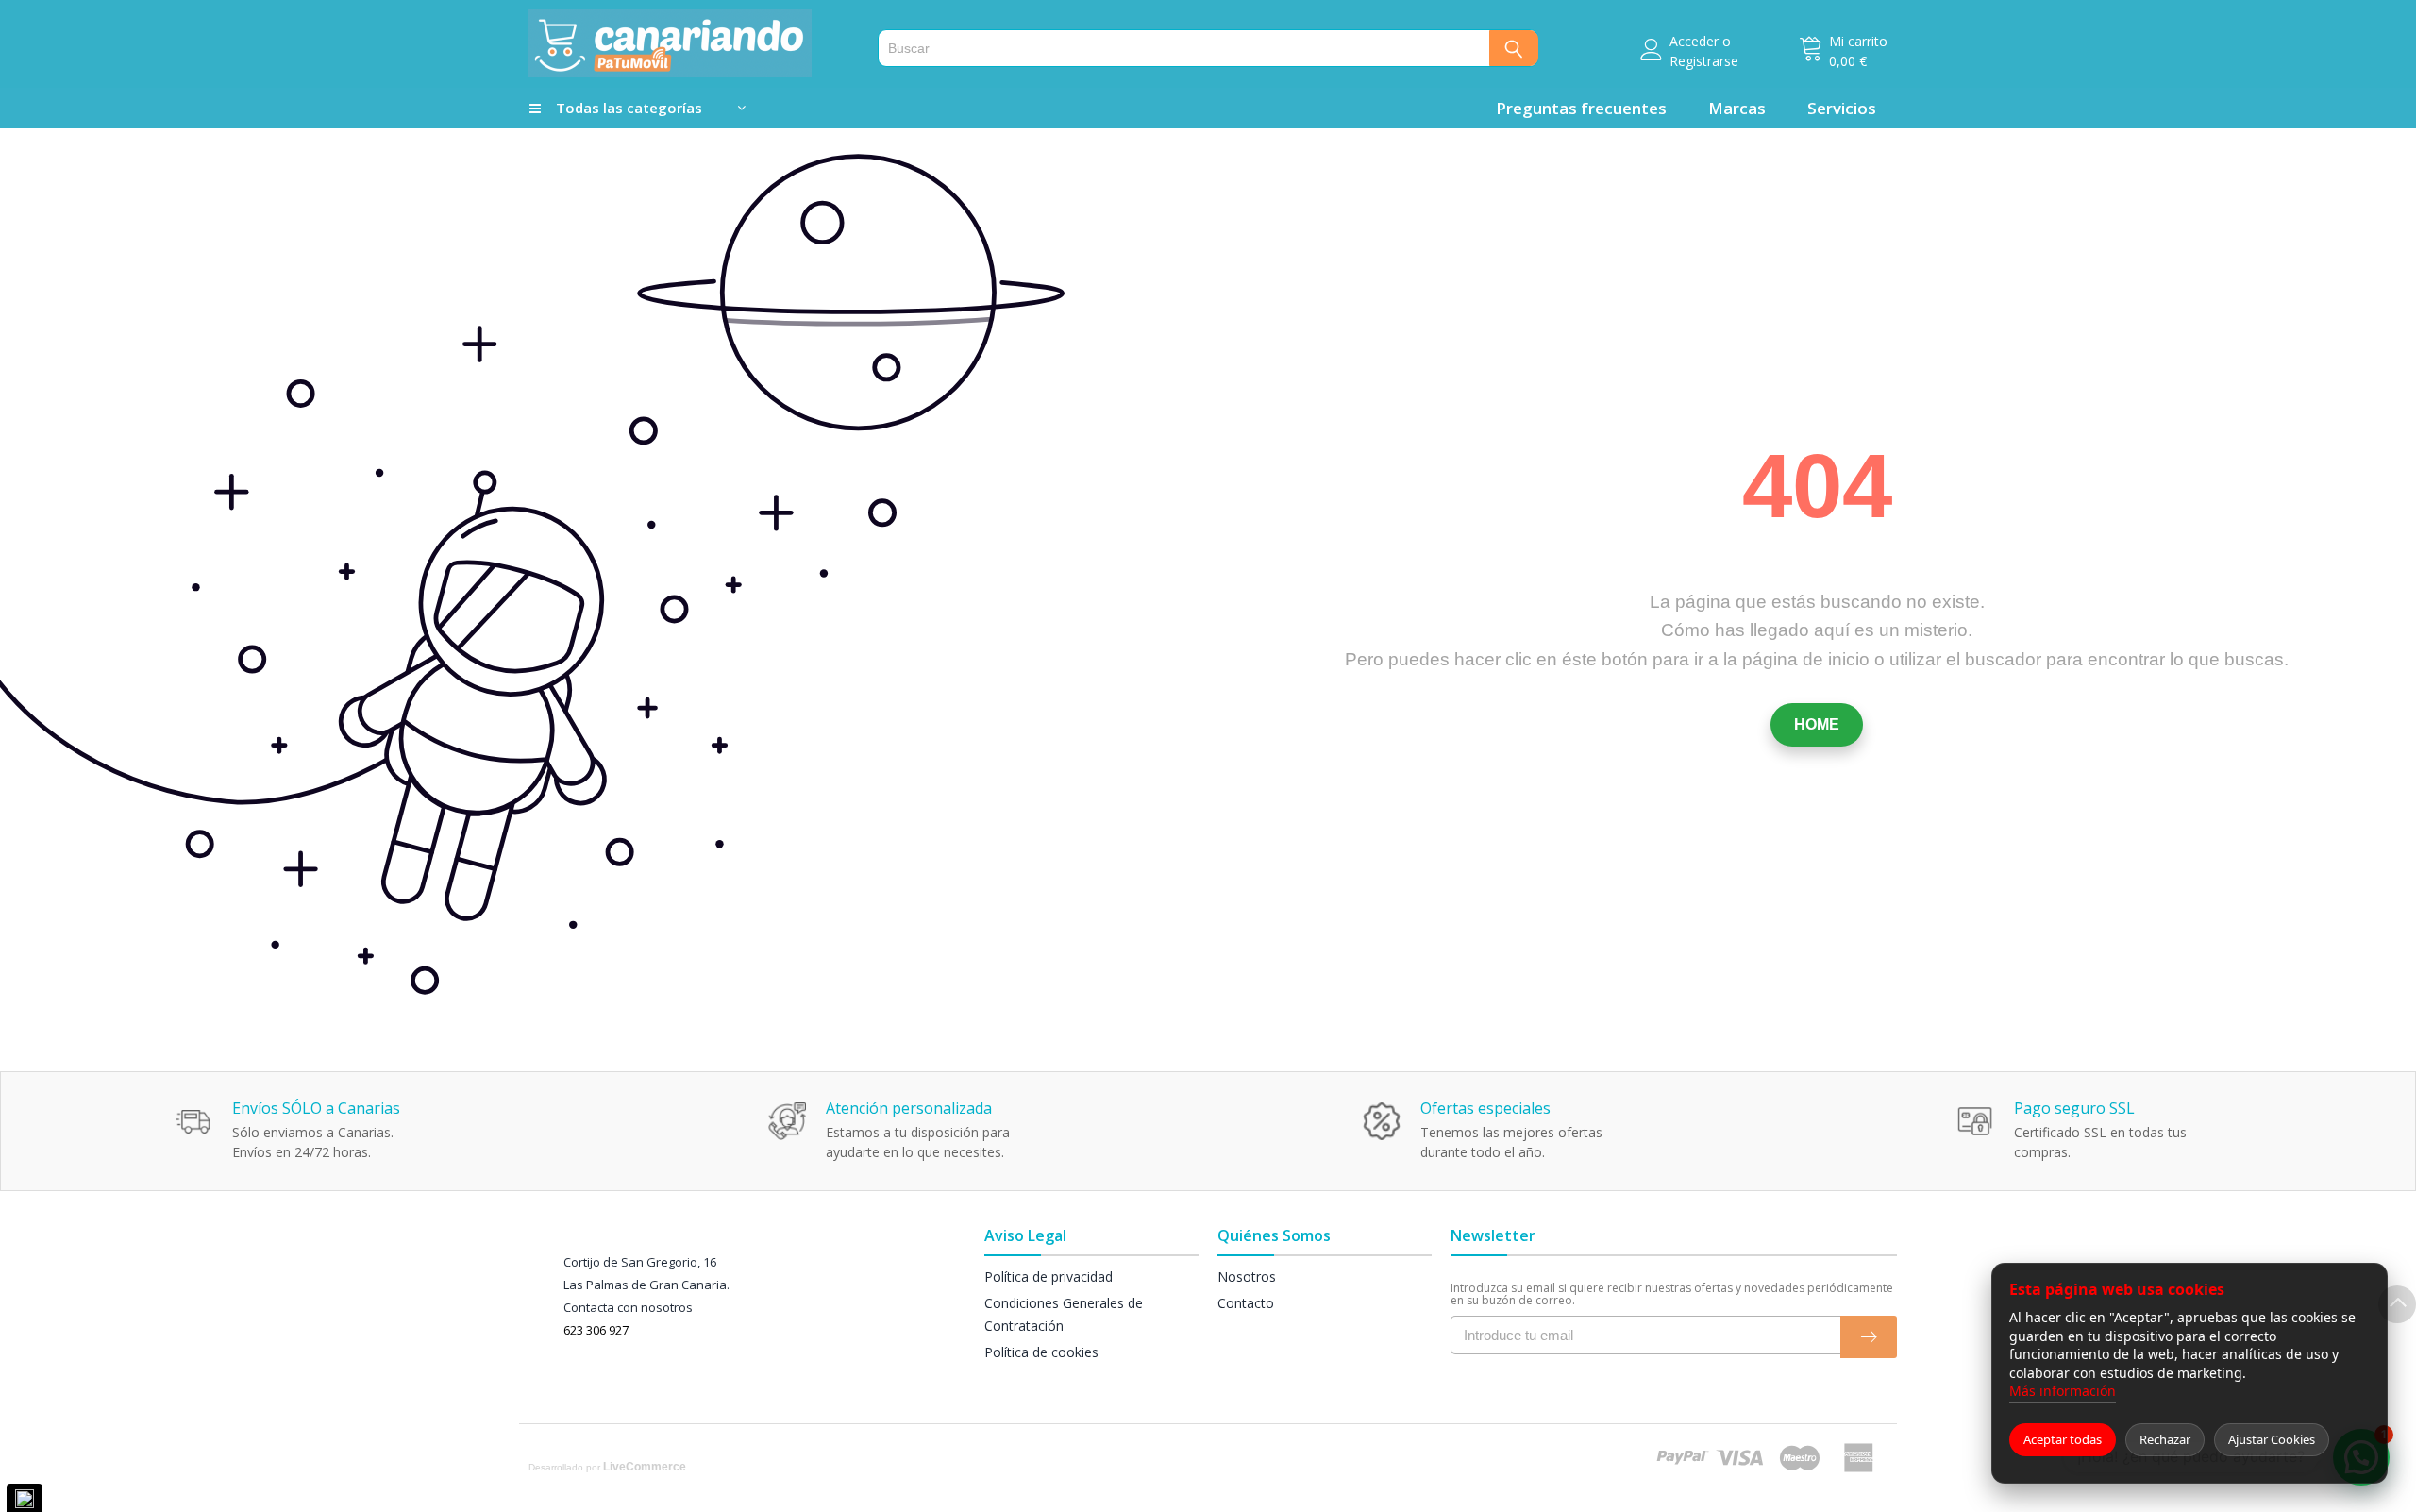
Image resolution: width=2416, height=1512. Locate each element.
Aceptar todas (2063, 1439)
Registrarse (1704, 61)
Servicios (1842, 108)
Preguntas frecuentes (1581, 108)
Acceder (1694, 41)
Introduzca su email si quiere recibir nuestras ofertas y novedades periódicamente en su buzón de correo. (1672, 1294)
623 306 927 (596, 1330)
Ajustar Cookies (2272, 1439)
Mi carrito (1858, 41)
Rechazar (2165, 1439)
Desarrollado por (607, 1467)
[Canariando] (691, 43)
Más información (2063, 1391)
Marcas (1737, 108)
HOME (1817, 724)
